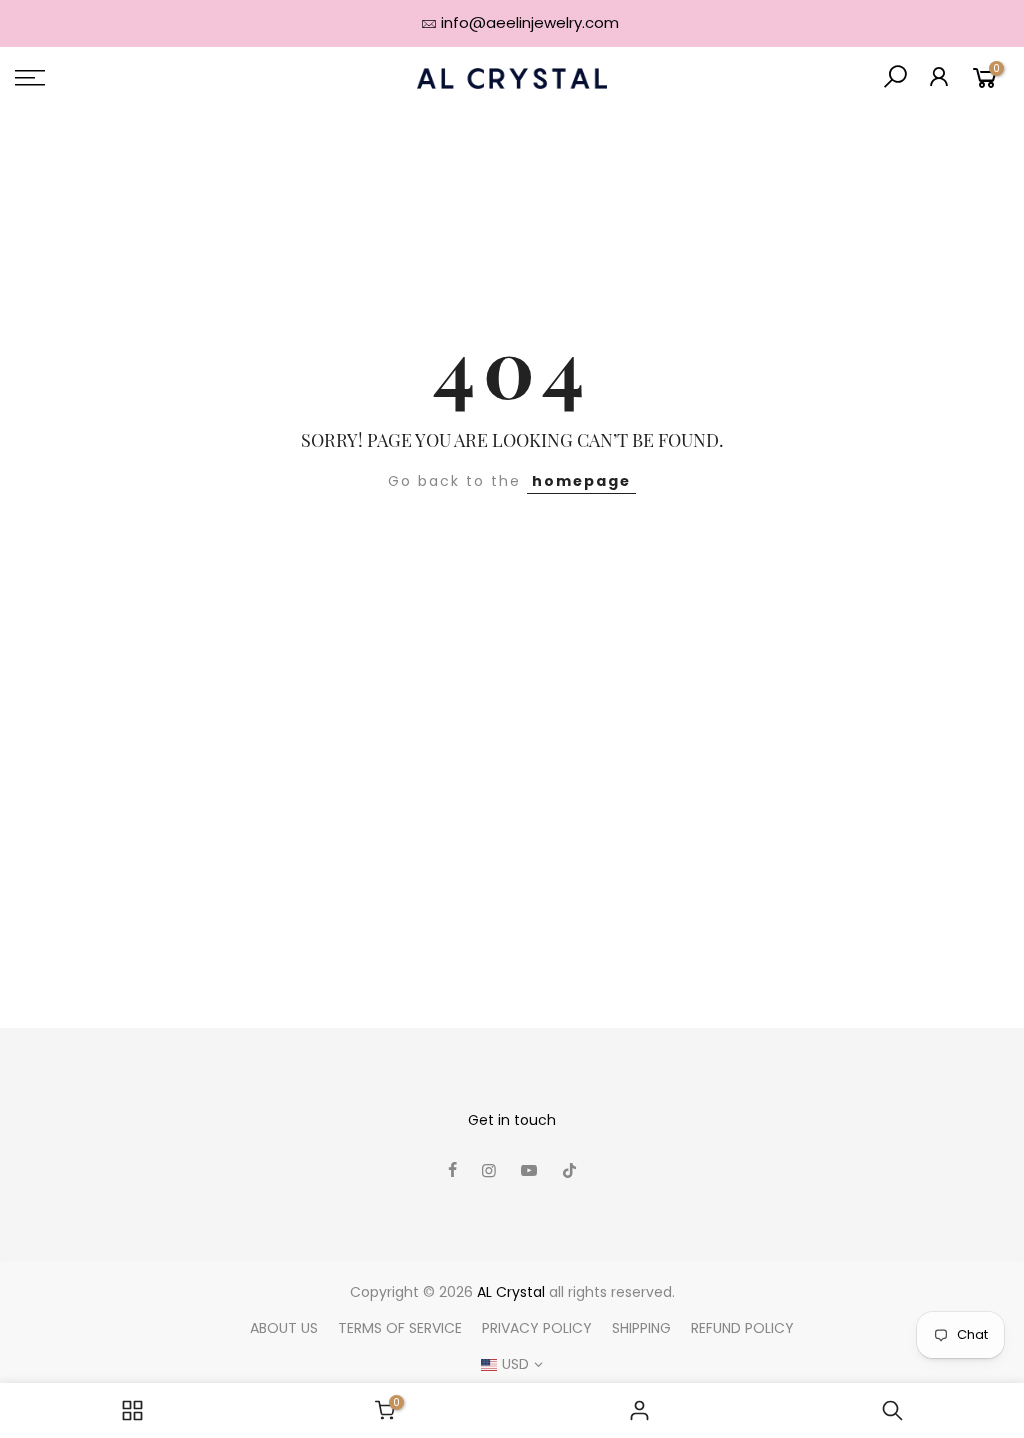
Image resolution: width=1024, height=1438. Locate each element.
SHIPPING (641, 1328)
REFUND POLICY (742, 1328)
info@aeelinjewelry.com (530, 22)
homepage (581, 481)
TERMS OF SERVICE (400, 1328)
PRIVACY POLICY (537, 1328)
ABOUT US (284, 1328)
